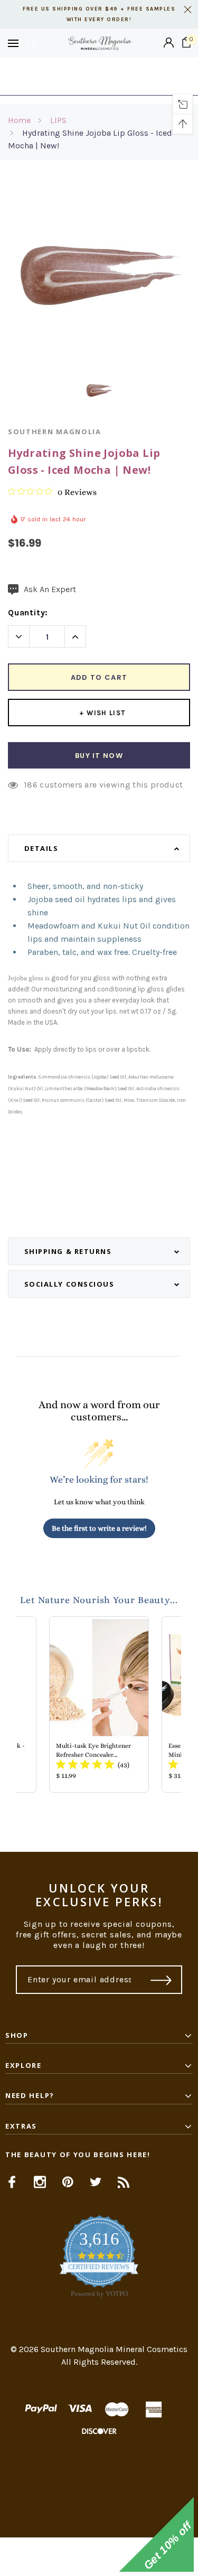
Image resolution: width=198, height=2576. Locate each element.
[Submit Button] (161, 1980)
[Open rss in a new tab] (124, 2182)
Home (19, 120)
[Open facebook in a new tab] (12, 2182)
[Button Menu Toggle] (13, 43)
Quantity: (28, 612)
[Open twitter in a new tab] (96, 2182)
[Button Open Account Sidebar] (169, 43)
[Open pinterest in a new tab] (68, 2182)
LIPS (58, 120)
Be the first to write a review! (99, 1528)
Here (99, 82)
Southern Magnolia (55, 432)
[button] (99, 2557)
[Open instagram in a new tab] (40, 2182)
